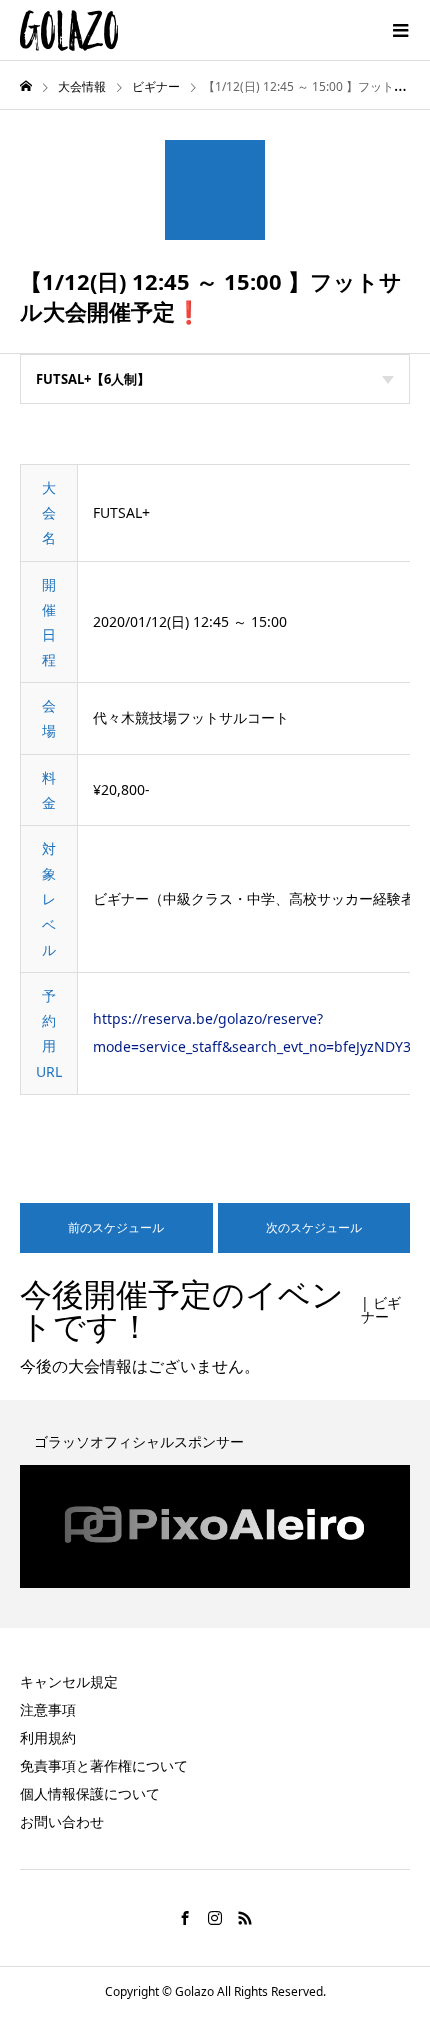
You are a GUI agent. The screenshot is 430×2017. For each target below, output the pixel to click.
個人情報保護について (90, 1793)
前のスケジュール (116, 1227)
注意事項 (48, 1709)
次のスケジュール (314, 1227)
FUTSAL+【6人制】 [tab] (93, 379)
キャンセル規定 (69, 1681)
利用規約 (48, 1737)
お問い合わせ (62, 1821)
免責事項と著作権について (104, 1765)
